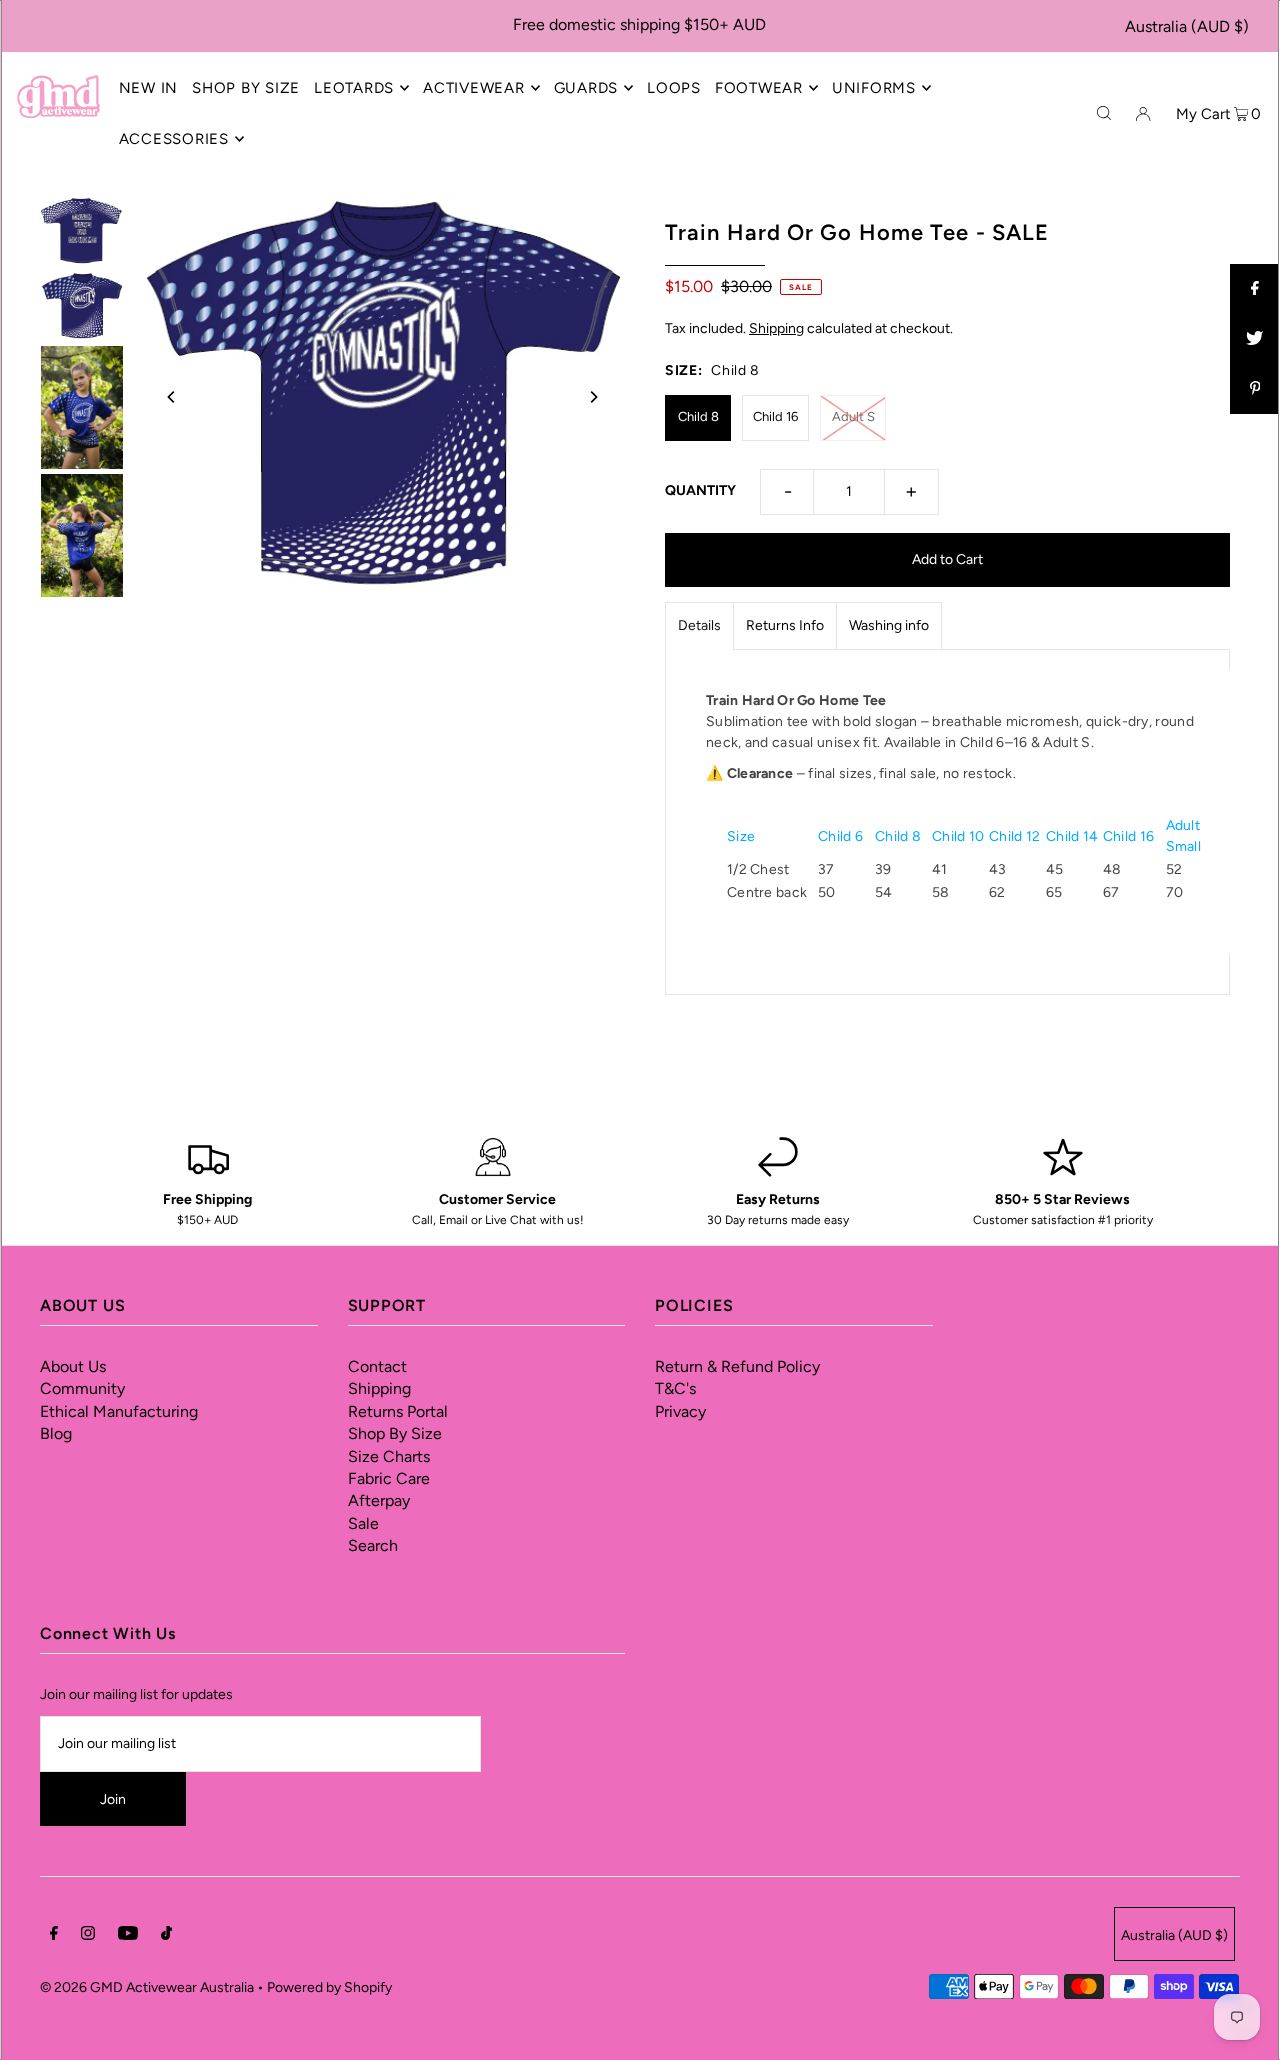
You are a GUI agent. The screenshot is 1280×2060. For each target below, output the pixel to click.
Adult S (853, 416)
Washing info (889, 625)
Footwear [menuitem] (759, 88)
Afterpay (379, 1500)
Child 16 (775, 416)
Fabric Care (389, 1478)
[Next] (593, 397)
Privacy (680, 1411)
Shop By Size (395, 1433)
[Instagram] (88, 1936)
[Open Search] (1104, 113)
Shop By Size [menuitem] (246, 88)
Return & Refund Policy (737, 1366)
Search (373, 1545)
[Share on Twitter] (1255, 339)
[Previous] (172, 397)
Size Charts (389, 1456)
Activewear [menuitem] (474, 88)
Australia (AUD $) (1187, 26)
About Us (73, 1366)
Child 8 (698, 416)
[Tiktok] (166, 1936)
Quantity (700, 490)
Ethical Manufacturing (119, 1411)
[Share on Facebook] (1255, 289)
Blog (56, 1433)
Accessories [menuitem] (174, 139)
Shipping (776, 328)
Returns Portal (398, 1411)
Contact (377, 1366)
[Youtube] (128, 1936)
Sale (363, 1523)
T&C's (675, 1388)
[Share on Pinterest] (1255, 389)
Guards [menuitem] (586, 88)
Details (699, 625)
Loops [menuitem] (674, 88)
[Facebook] (54, 1936)
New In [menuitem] (149, 88)
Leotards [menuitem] (354, 88)
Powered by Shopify (329, 1987)
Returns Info (785, 625)
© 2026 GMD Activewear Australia (147, 1987)
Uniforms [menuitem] (874, 88)
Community (82, 1388)
